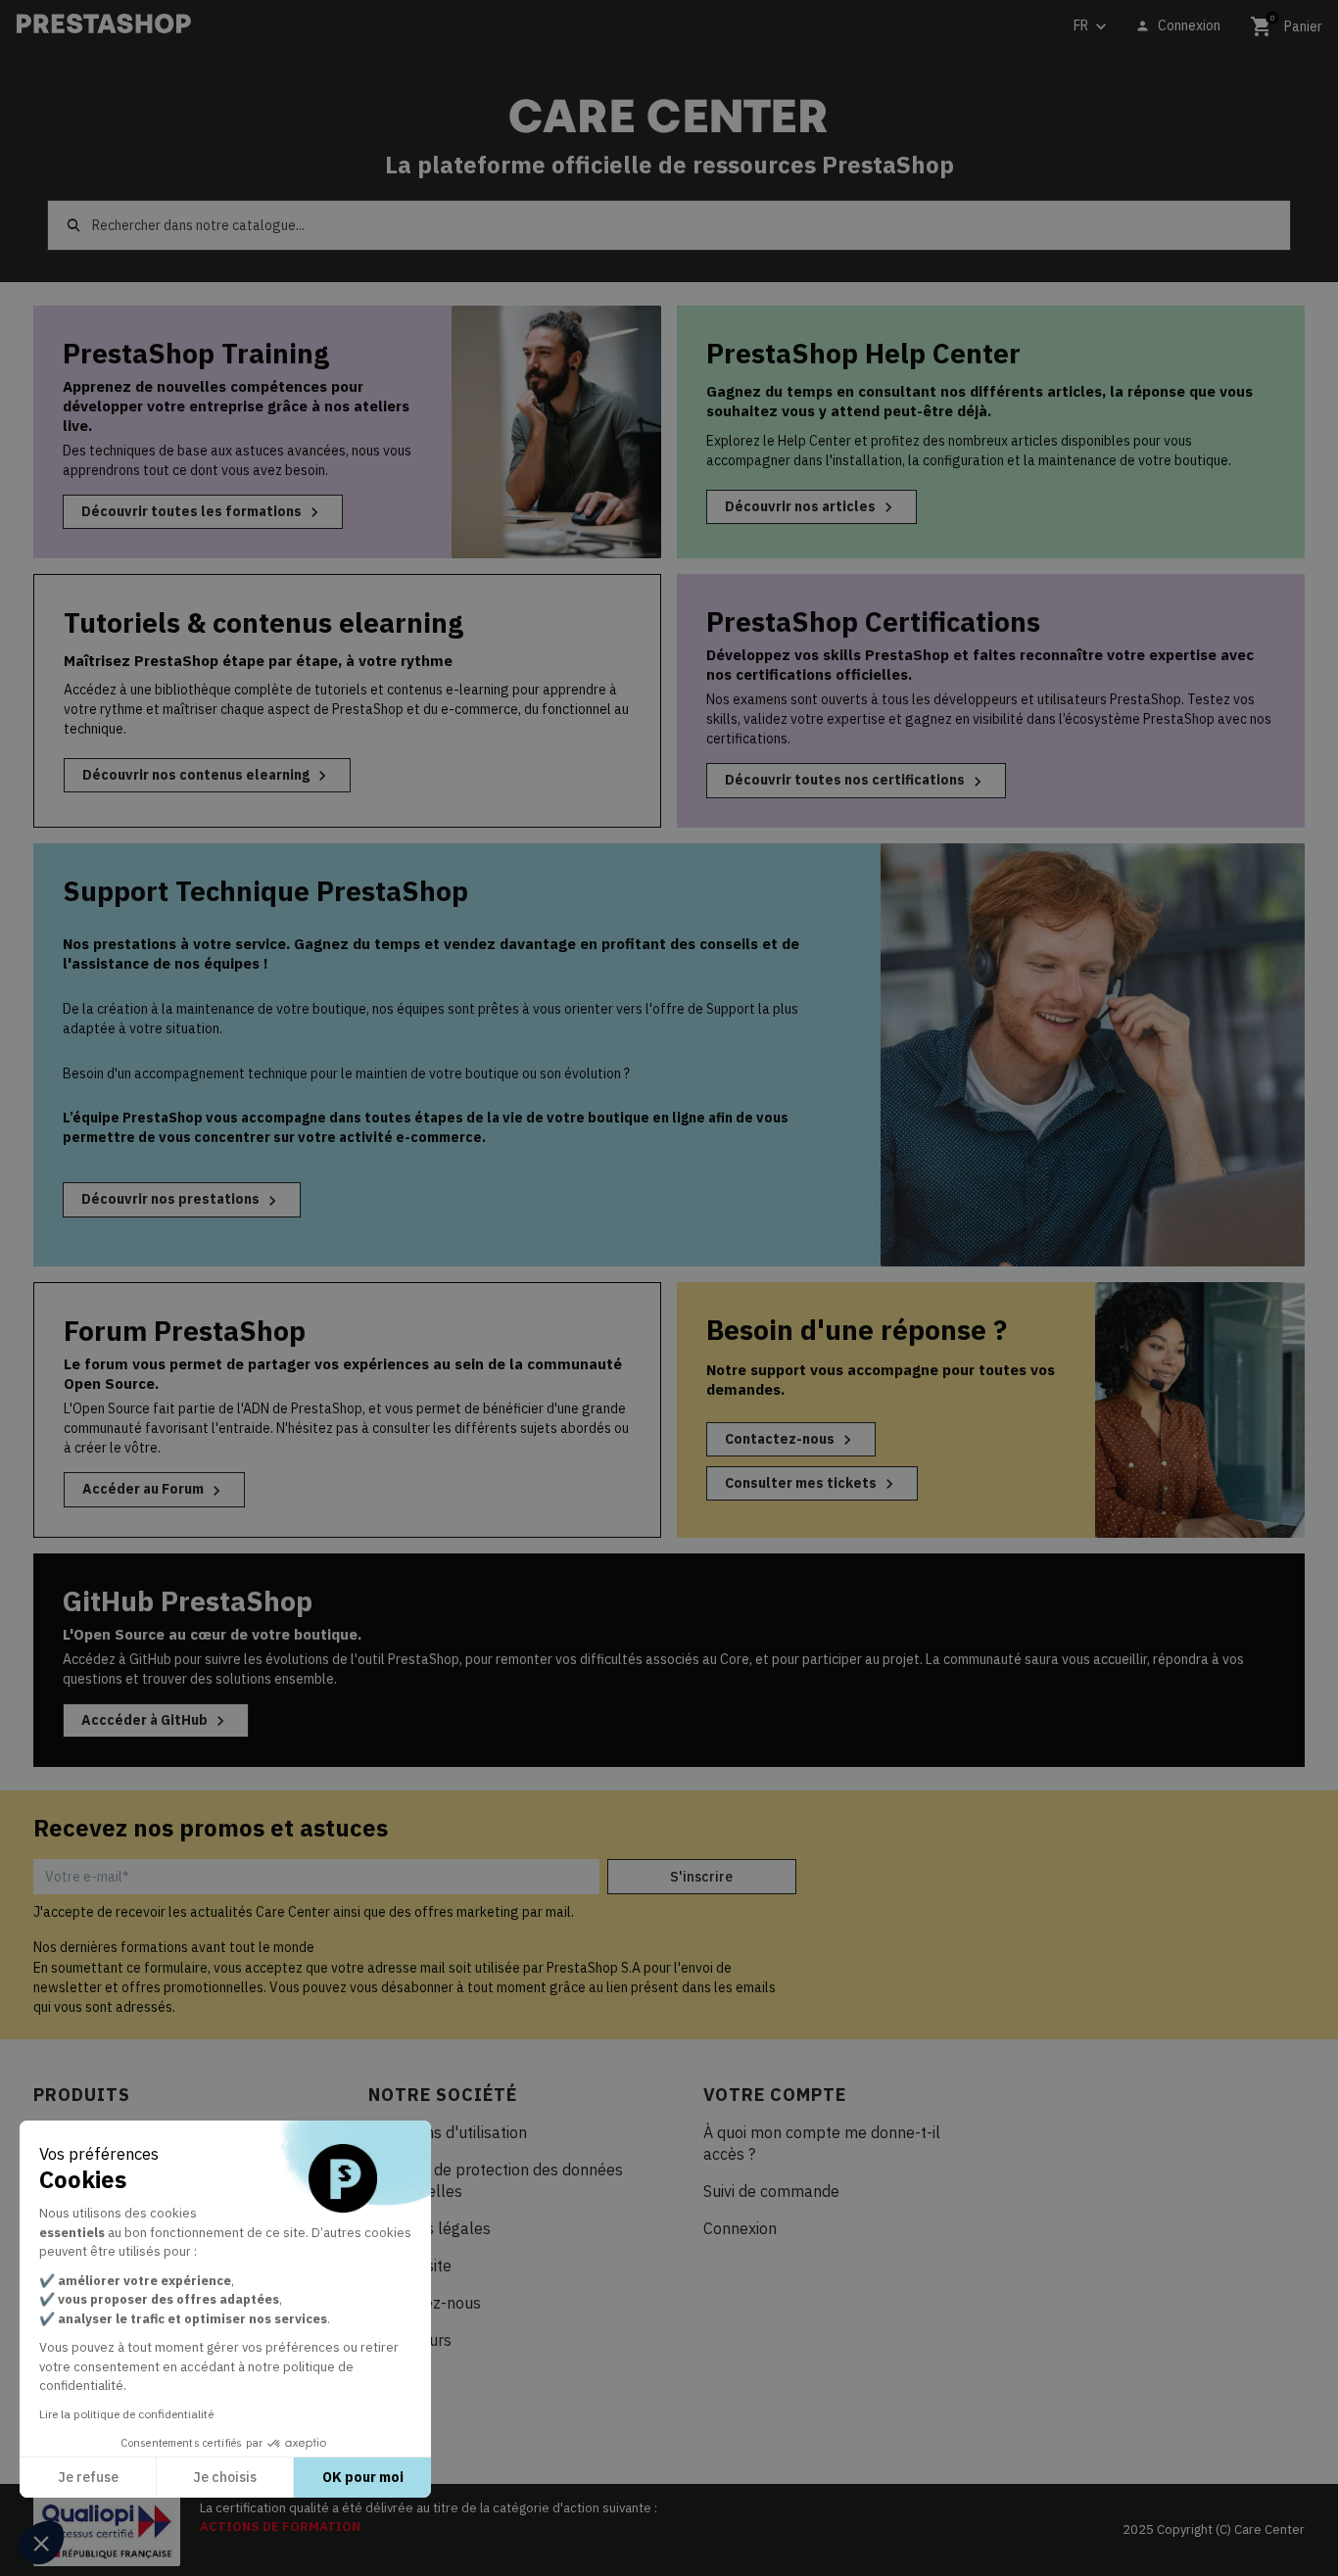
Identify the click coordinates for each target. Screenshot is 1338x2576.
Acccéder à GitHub (156, 1721)
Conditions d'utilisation (448, 2132)
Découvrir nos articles (812, 507)
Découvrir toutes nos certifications (856, 781)
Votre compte (775, 2095)
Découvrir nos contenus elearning (207, 776)
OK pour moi (363, 2477)
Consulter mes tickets (812, 1484)
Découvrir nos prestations (182, 1200)
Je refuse (88, 2477)
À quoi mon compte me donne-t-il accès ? (822, 2143)
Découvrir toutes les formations (203, 512)
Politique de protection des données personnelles (496, 2180)
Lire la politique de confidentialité (126, 2414)
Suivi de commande (771, 2191)
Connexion (740, 2228)
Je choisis (225, 2477)
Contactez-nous (791, 1440)
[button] (41, 2543)
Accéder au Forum (154, 1490)
